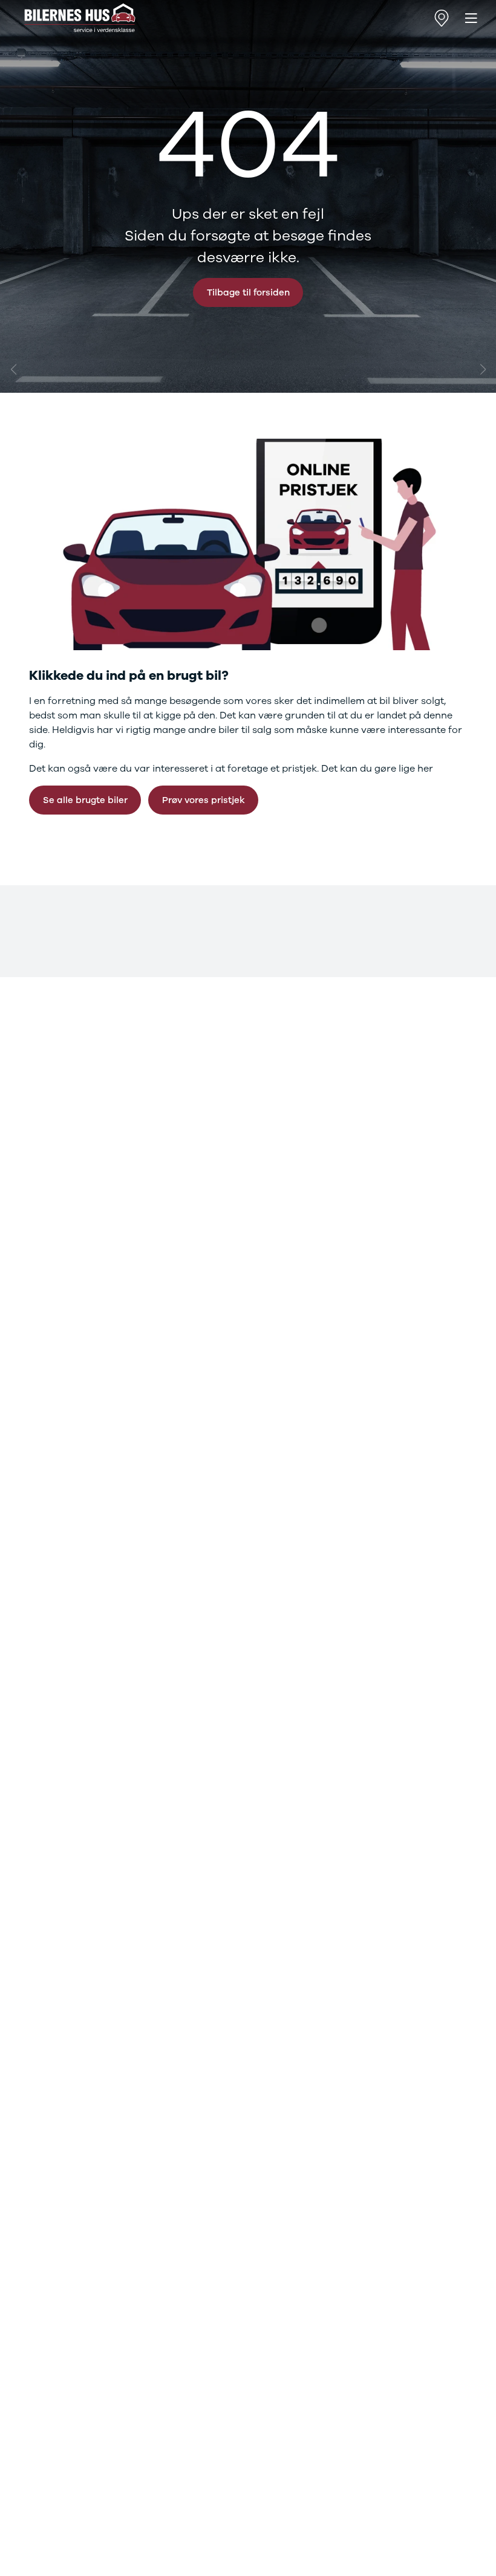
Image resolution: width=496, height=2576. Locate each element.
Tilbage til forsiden (248, 292)
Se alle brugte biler (85, 800)
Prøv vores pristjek (204, 800)
